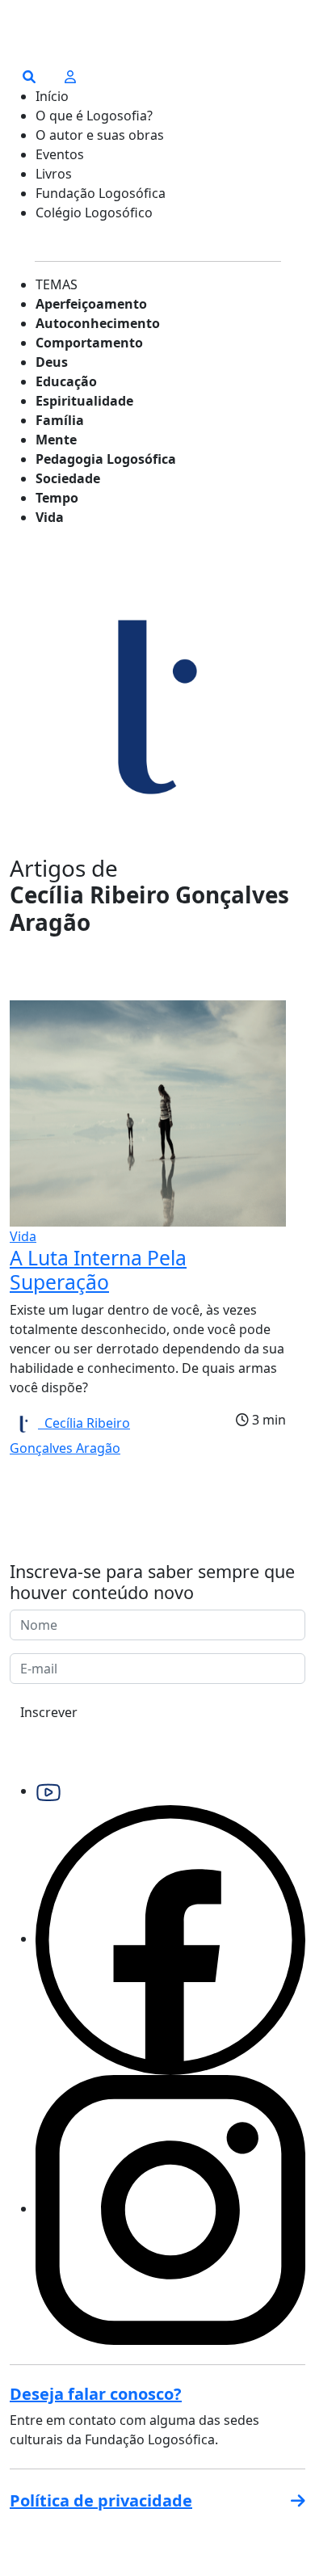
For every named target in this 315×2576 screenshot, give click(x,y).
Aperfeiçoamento (91, 304)
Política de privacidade (101, 2500)
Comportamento (89, 343)
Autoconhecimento (98, 323)
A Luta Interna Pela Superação (98, 1270)
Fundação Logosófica (101, 193)
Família (60, 420)
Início (52, 96)
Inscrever (49, 1712)
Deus (52, 362)
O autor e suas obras (100, 135)
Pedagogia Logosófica (106, 459)
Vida (50, 517)
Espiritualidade (84, 401)
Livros (54, 174)
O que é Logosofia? (94, 116)
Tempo (57, 498)
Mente (56, 440)
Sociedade (68, 478)
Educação (66, 381)
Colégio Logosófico (94, 213)
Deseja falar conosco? (96, 2394)
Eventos (60, 154)
